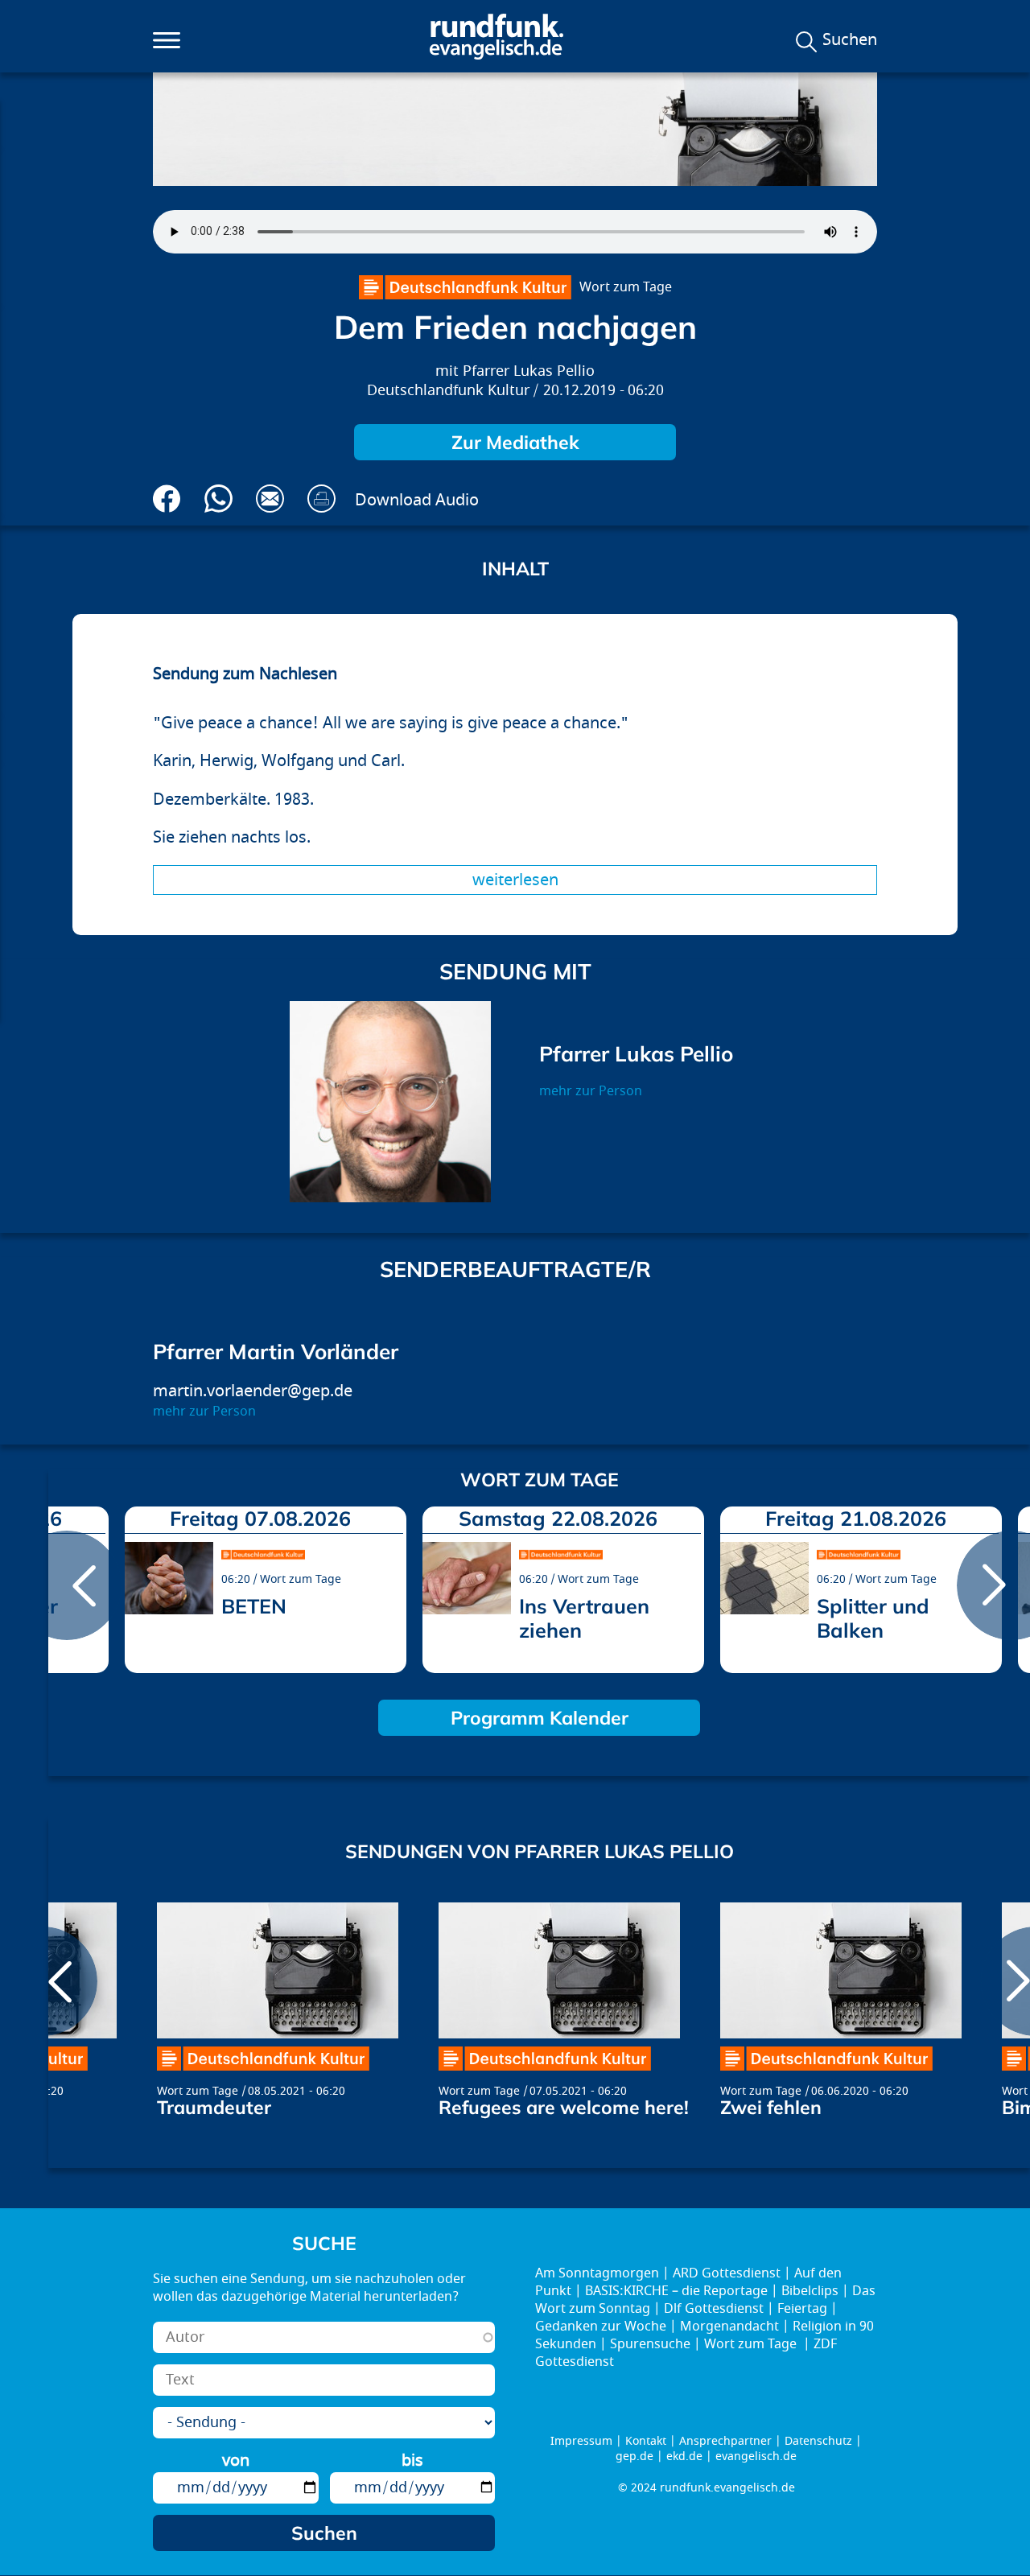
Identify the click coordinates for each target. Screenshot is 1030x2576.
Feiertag (802, 2309)
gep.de (634, 2456)
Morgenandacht (729, 2327)
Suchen (850, 40)
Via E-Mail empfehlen (270, 499)
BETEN (254, 1606)
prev (67, 1585)
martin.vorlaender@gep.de (253, 1391)
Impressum (581, 2441)
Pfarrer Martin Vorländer (276, 1352)
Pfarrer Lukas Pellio (529, 371)
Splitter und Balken (873, 1618)
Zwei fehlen (771, 2107)
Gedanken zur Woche (601, 2327)
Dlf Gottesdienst (714, 2309)
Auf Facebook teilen (167, 499)
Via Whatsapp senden (218, 499)
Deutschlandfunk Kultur (448, 391)
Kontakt (646, 2441)
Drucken (321, 499)
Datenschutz (818, 2441)
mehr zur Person (591, 1091)
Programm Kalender (540, 1718)
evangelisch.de (756, 2456)
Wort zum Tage (626, 287)
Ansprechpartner (725, 2441)
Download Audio (417, 500)
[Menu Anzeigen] (167, 40)
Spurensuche (650, 2344)
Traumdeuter (214, 2107)
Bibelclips (810, 2291)
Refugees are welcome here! (564, 2107)
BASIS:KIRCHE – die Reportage (676, 2291)
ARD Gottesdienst (727, 2273)
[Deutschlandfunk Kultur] (465, 287)
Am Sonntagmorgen (597, 2273)
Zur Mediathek (515, 442)
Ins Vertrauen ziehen (584, 1618)
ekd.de (684, 2456)
